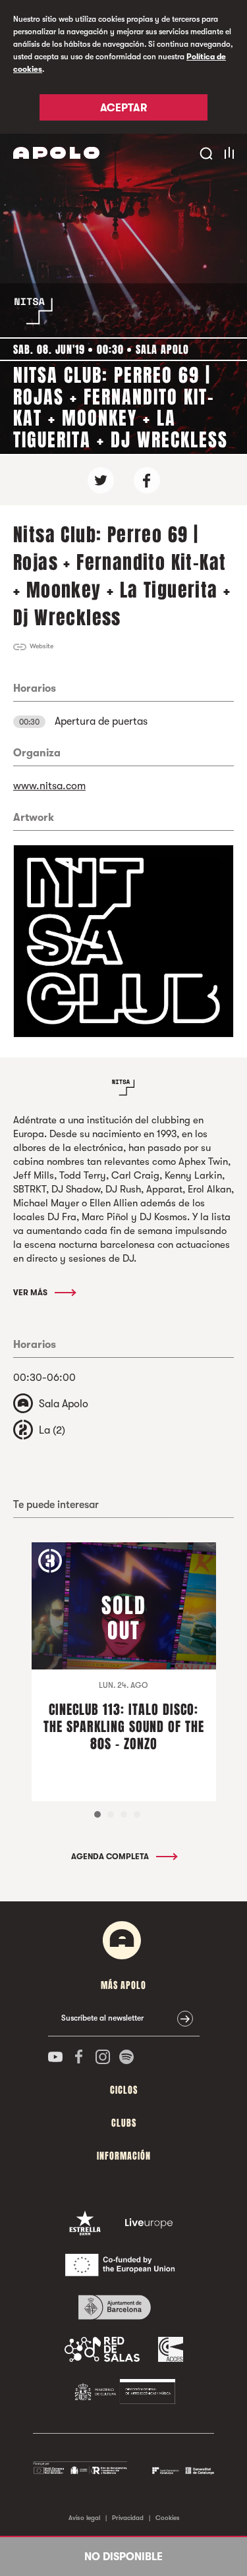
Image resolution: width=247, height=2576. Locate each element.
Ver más (31, 1293)
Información (124, 2156)
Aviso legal (84, 2518)
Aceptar (123, 108)
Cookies (168, 2518)
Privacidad (128, 2518)
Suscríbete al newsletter (102, 2018)
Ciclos (124, 2090)
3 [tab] (124, 1814)
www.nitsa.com (49, 786)
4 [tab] (137, 1814)
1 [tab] (97, 1814)
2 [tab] (111, 1814)
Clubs (124, 2123)
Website (41, 646)
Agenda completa (111, 1857)
